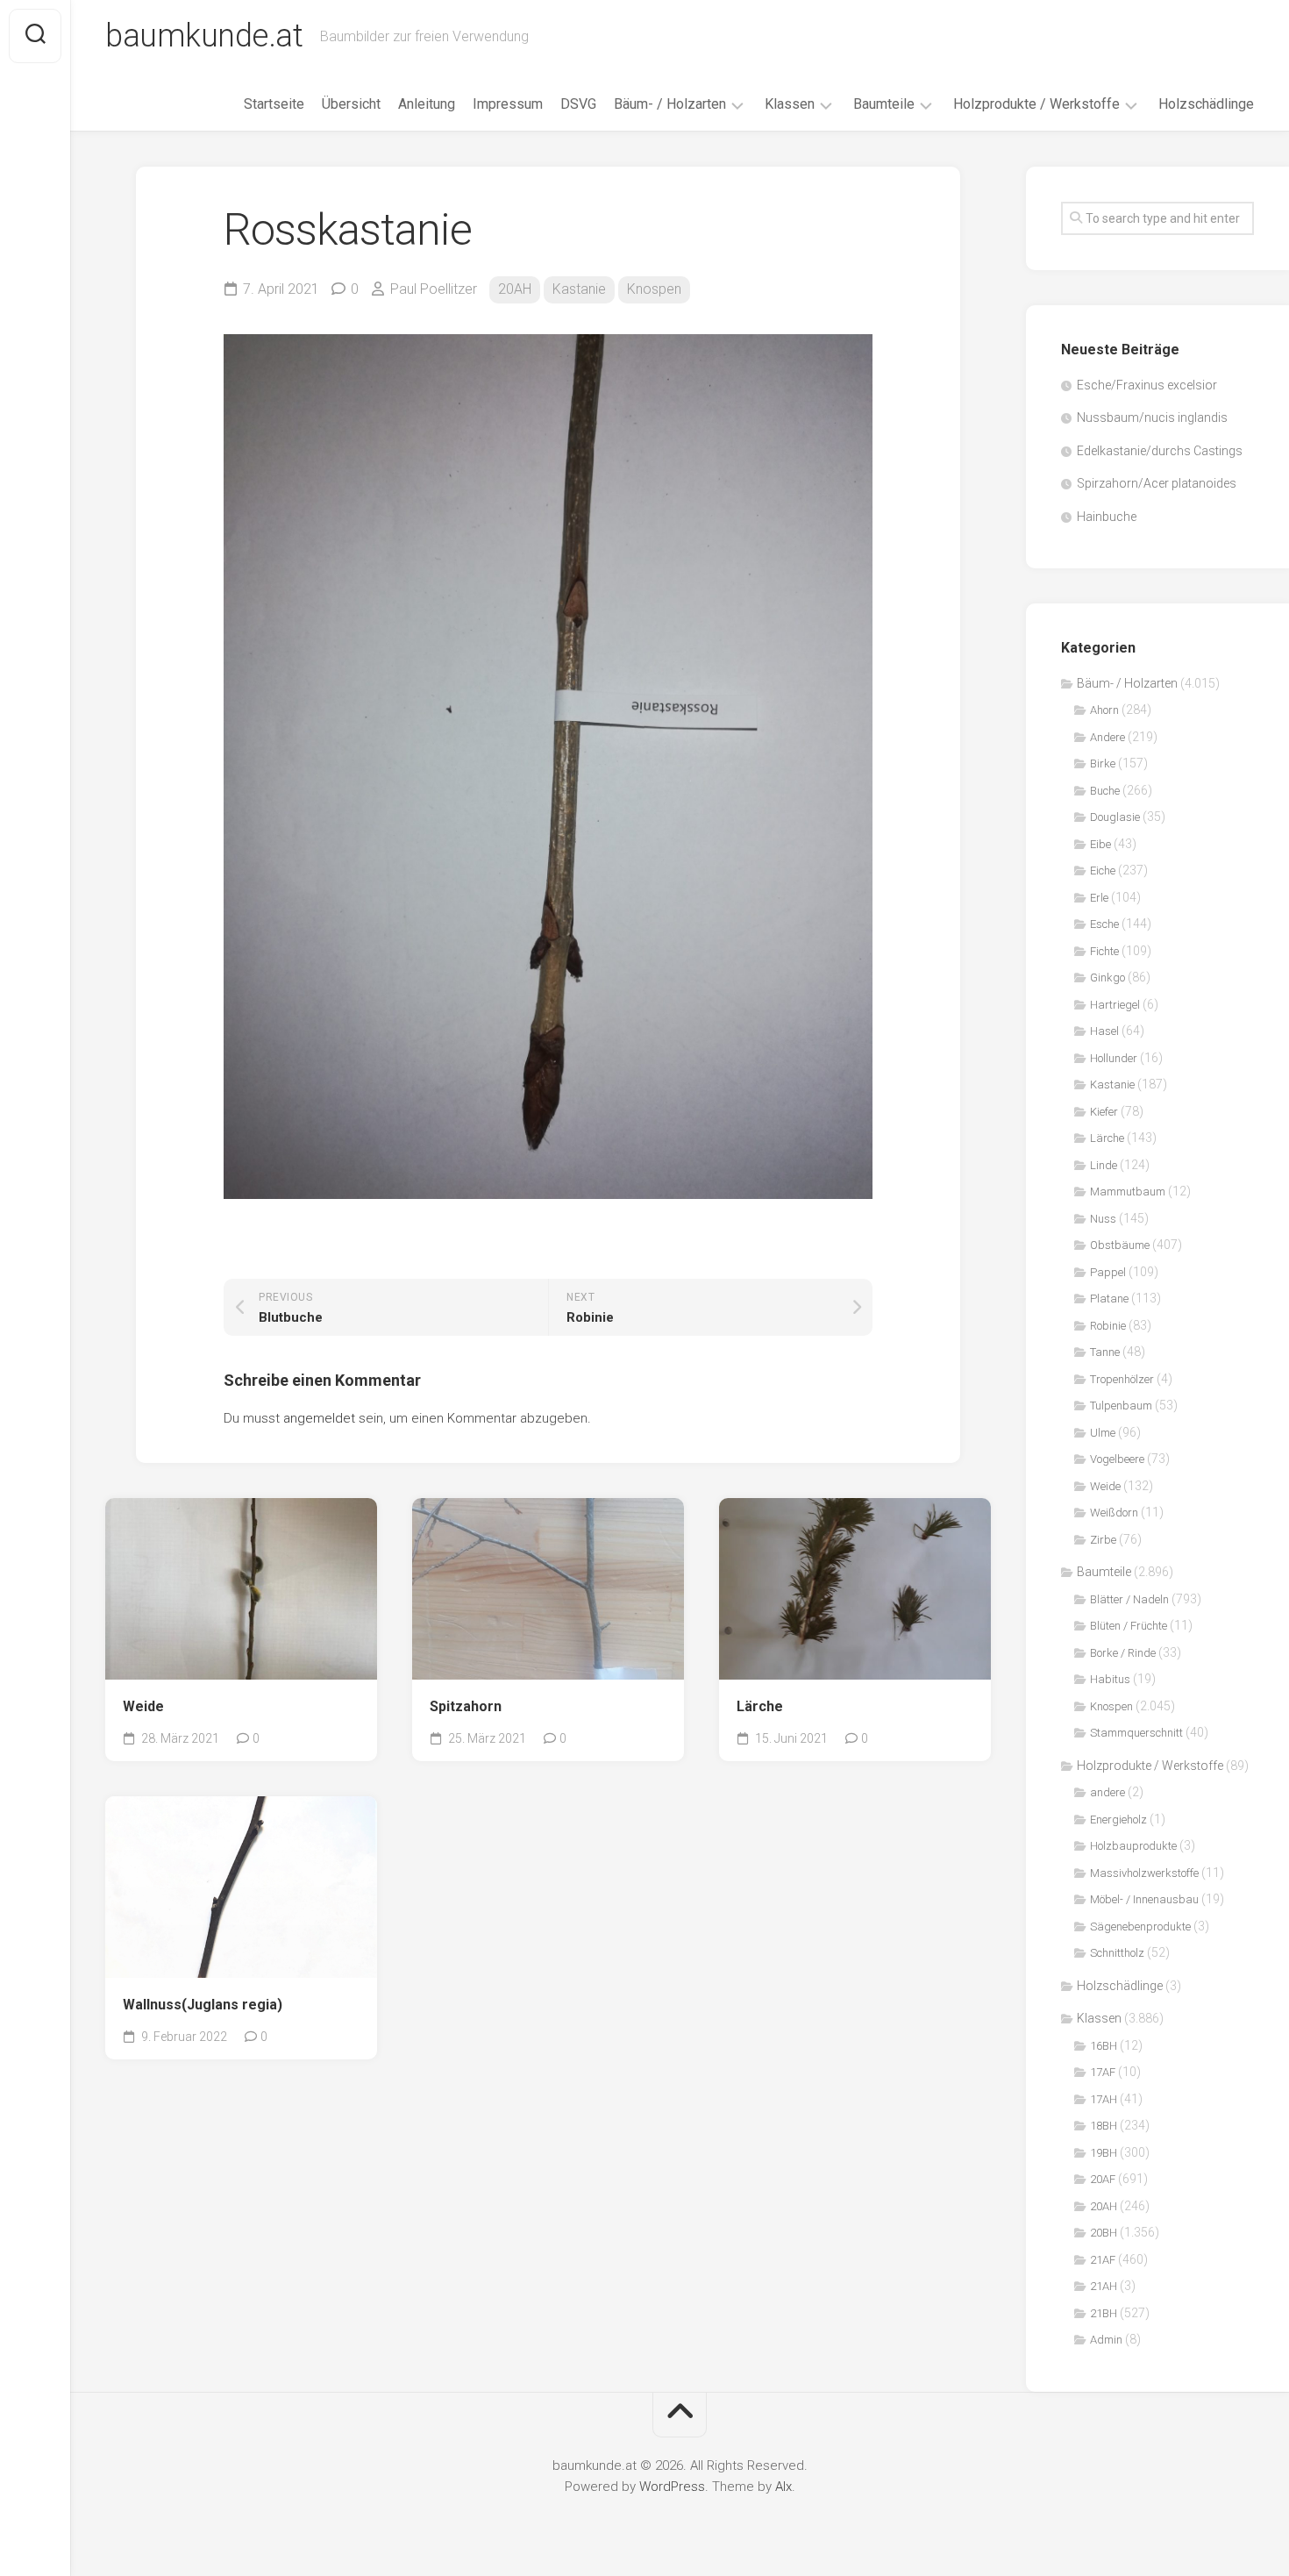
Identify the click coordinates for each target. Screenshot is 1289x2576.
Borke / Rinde (1123, 1653)
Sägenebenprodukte (1140, 1927)
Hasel (1104, 1031)
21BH (1104, 2313)
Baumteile (884, 104)
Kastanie (579, 289)
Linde (1104, 1165)
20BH (1104, 2233)
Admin (1106, 2340)
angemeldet (319, 1418)
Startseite (274, 104)
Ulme (1103, 1433)
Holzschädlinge (1206, 104)
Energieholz (1118, 1820)
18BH (1104, 2126)
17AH (1104, 2099)
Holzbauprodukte (1133, 1846)
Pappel (1108, 1272)
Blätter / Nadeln (1129, 1599)
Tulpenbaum (1121, 1406)
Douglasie (1115, 817)
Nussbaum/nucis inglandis (1152, 417)
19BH (1104, 2153)
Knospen (654, 289)
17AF (1103, 2072)
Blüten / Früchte (1129, 1626)
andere (1107, 1792)
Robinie (1108, 1326)
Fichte (1104, 951)
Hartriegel (1115, 1005)
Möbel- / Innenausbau (1144, 1899)
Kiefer (1104, 1112)
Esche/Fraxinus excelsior (1147, 385)
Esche (1104, 924)
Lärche (760, 1706)
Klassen (790, 104)
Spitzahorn (466, 1706)
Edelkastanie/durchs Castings (1160, 451)
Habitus (1110, 1679)
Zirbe (1103, 1540)
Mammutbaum (1128, 1192)
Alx (783, 2487)
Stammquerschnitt (1136, 1733)
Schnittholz (1117, 1953)
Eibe (1100, 844)
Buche (1105, 791)
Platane (1109, 1299)
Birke (1103, 764)
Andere (1107, 737)
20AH (515, 289)
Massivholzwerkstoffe (1144, 1873)
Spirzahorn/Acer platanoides (1157, 483)
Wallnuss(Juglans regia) (203, 2005)
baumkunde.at (204, 36)
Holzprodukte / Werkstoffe (1036, 104)
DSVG (578, 104)
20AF (1103, 2179)
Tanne (1105, 1352)
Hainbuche (1107, 517)
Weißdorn (1114, 1513)
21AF (1103, 2260)
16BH (1104, 2046)
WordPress (672, 2487)
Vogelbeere (1117, 1459)
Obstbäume (1120, 1245)
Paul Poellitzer (434, 289)
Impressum (508, 104)
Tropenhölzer (1122, 1379)
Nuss (1103, 1219)
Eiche (1103, 871)
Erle (1099, 898)
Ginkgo (1107, 978)
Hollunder (1114, 1058)
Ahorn (1104, 710)
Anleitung (427, 104)
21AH (1104, 2286)
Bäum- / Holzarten (670, 104)
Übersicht (351, 104)
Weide (143, 1706)
